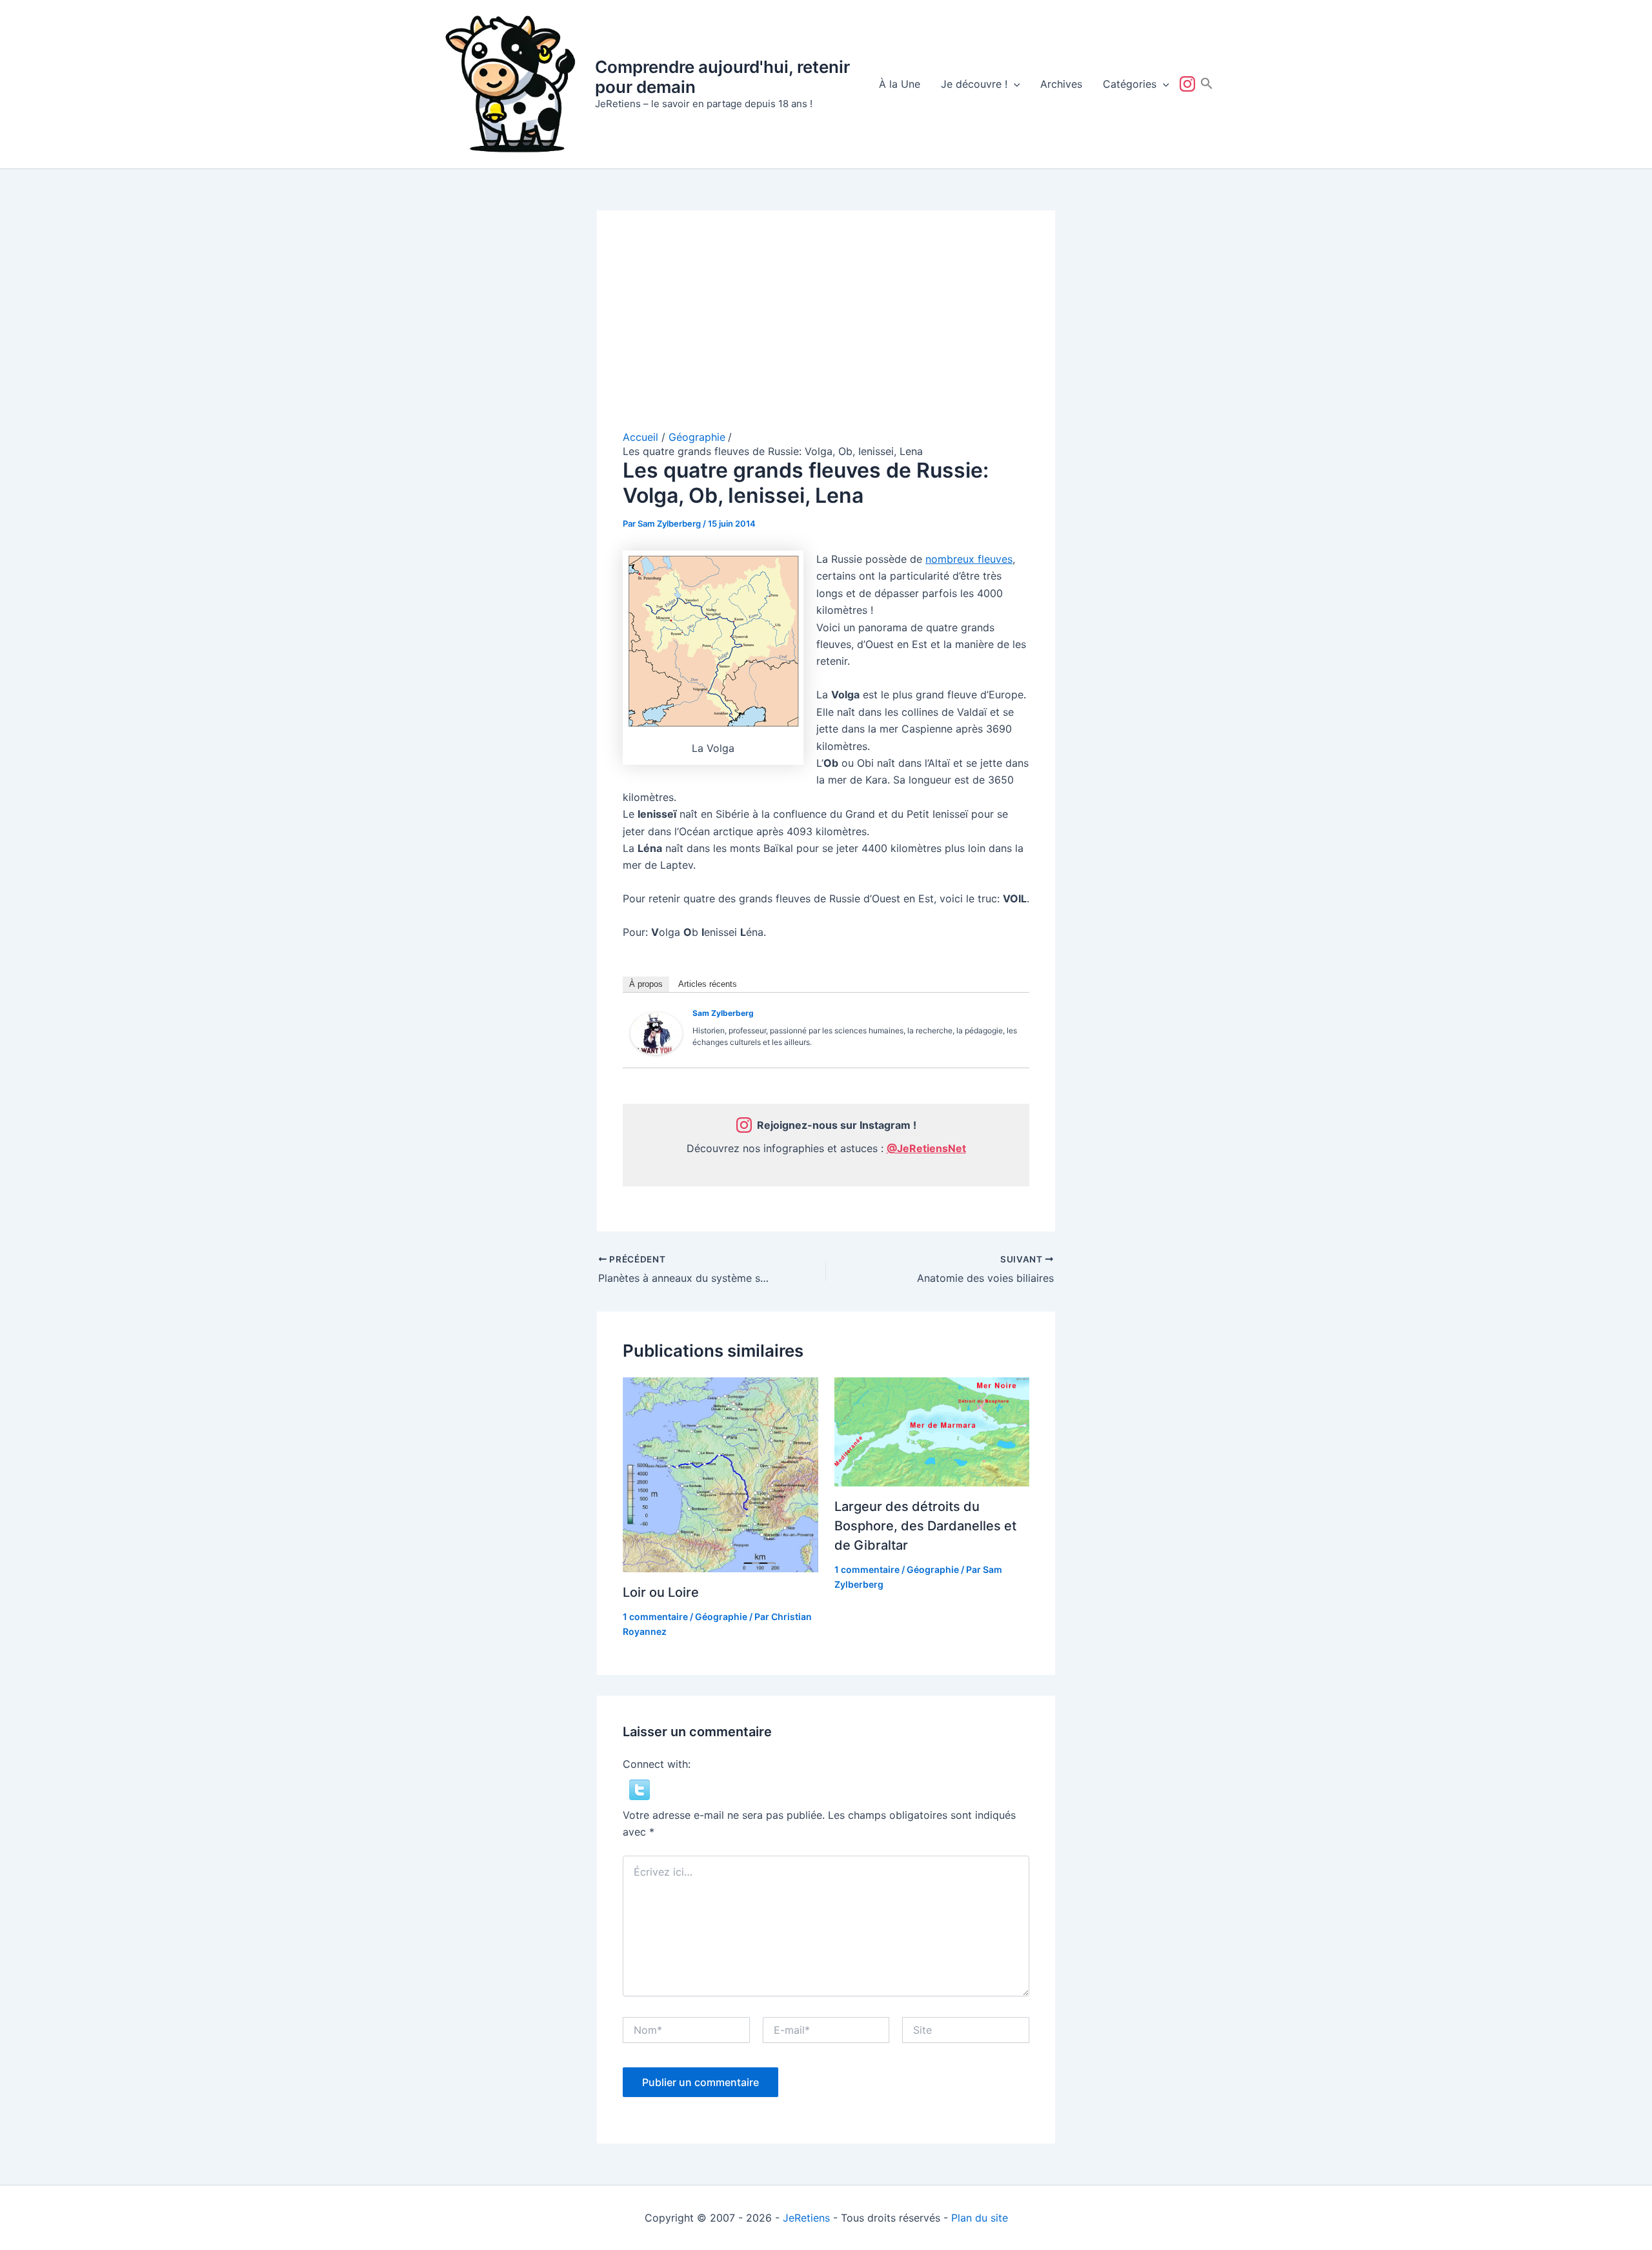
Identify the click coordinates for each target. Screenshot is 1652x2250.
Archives (1061, 84)
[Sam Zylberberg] (656, 1032)
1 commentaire (655, 1617)
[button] (1014, 84)
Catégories (1130, 84)
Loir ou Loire (661, 1592)
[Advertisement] (826, 333)
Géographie (721, 1617)
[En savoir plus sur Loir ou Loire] (720, 1474)
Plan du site (980, 2218)
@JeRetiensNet (926, 1148)
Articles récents (708, 984)
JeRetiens (806, 2218)
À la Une (900, 84)
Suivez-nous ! (1190, 84)
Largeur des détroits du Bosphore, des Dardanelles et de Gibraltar (925, 1526)
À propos (646, 984)
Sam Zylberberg (723, 1013)
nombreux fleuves (969, 559)
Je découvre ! (974, 84)
